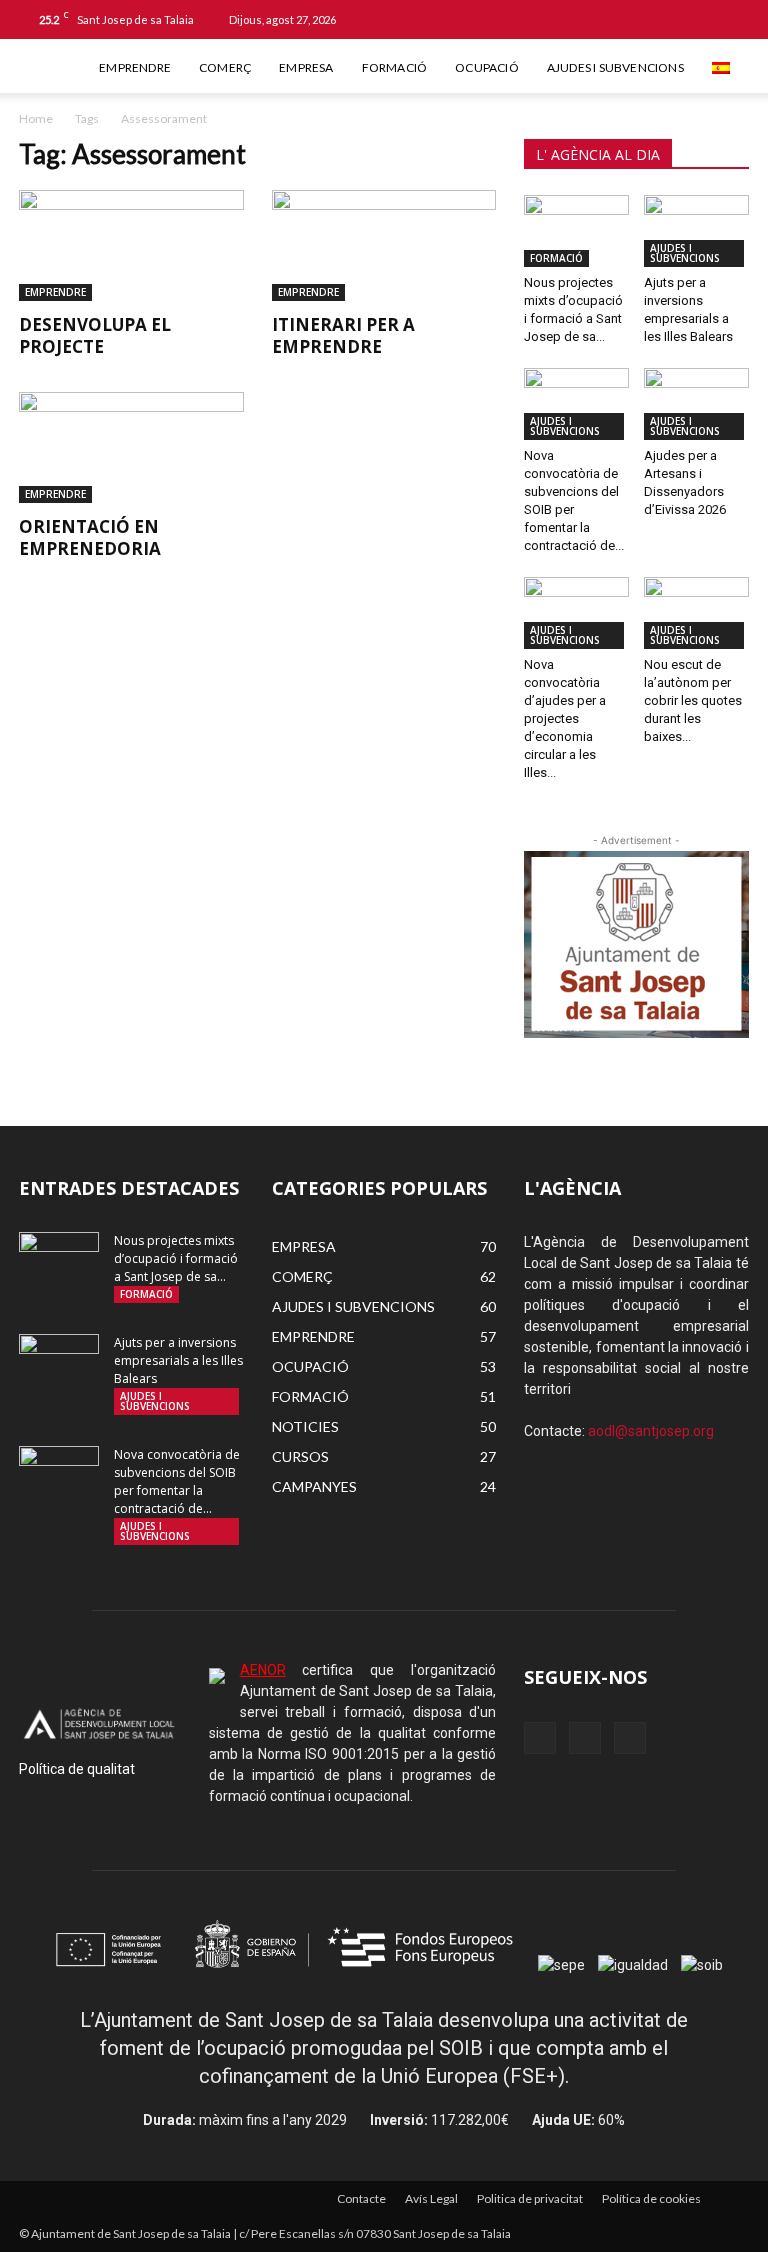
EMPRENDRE (135, 67)
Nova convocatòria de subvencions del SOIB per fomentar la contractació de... (177, 1481)
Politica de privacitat (530, 2198)
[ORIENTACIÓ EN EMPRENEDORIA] (131, 447)
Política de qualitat (77, 1769)
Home (36, 118)
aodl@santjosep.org (651, 1431)
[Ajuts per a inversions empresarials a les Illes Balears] (696, 231)
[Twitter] (733, 19)
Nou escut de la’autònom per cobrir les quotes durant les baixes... (693, 700)
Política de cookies (651, 2198)
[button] (637, 18)
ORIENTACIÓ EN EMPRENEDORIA (90, 537)
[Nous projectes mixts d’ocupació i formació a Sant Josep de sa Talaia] (576, 231)
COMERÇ (225, 67)
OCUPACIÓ (487, 67)
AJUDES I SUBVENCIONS (615, 67)
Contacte (361, 2198)
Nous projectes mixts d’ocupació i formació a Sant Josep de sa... (176, 1258)
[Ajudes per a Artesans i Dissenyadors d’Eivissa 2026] (696, 404)
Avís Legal (431, 2198)
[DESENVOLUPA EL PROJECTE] (131, 245)
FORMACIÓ (395, 67)
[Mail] (700, 19)
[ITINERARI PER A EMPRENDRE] (384, 245)
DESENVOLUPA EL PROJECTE (95, 335)
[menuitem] (723, 68)
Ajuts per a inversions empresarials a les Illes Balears (178, 1360)
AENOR (263, 1670)
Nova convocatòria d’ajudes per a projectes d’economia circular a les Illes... (565, 718)
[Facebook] (667, 19)
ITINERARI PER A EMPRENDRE (343, 335)
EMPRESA (306, 67)
